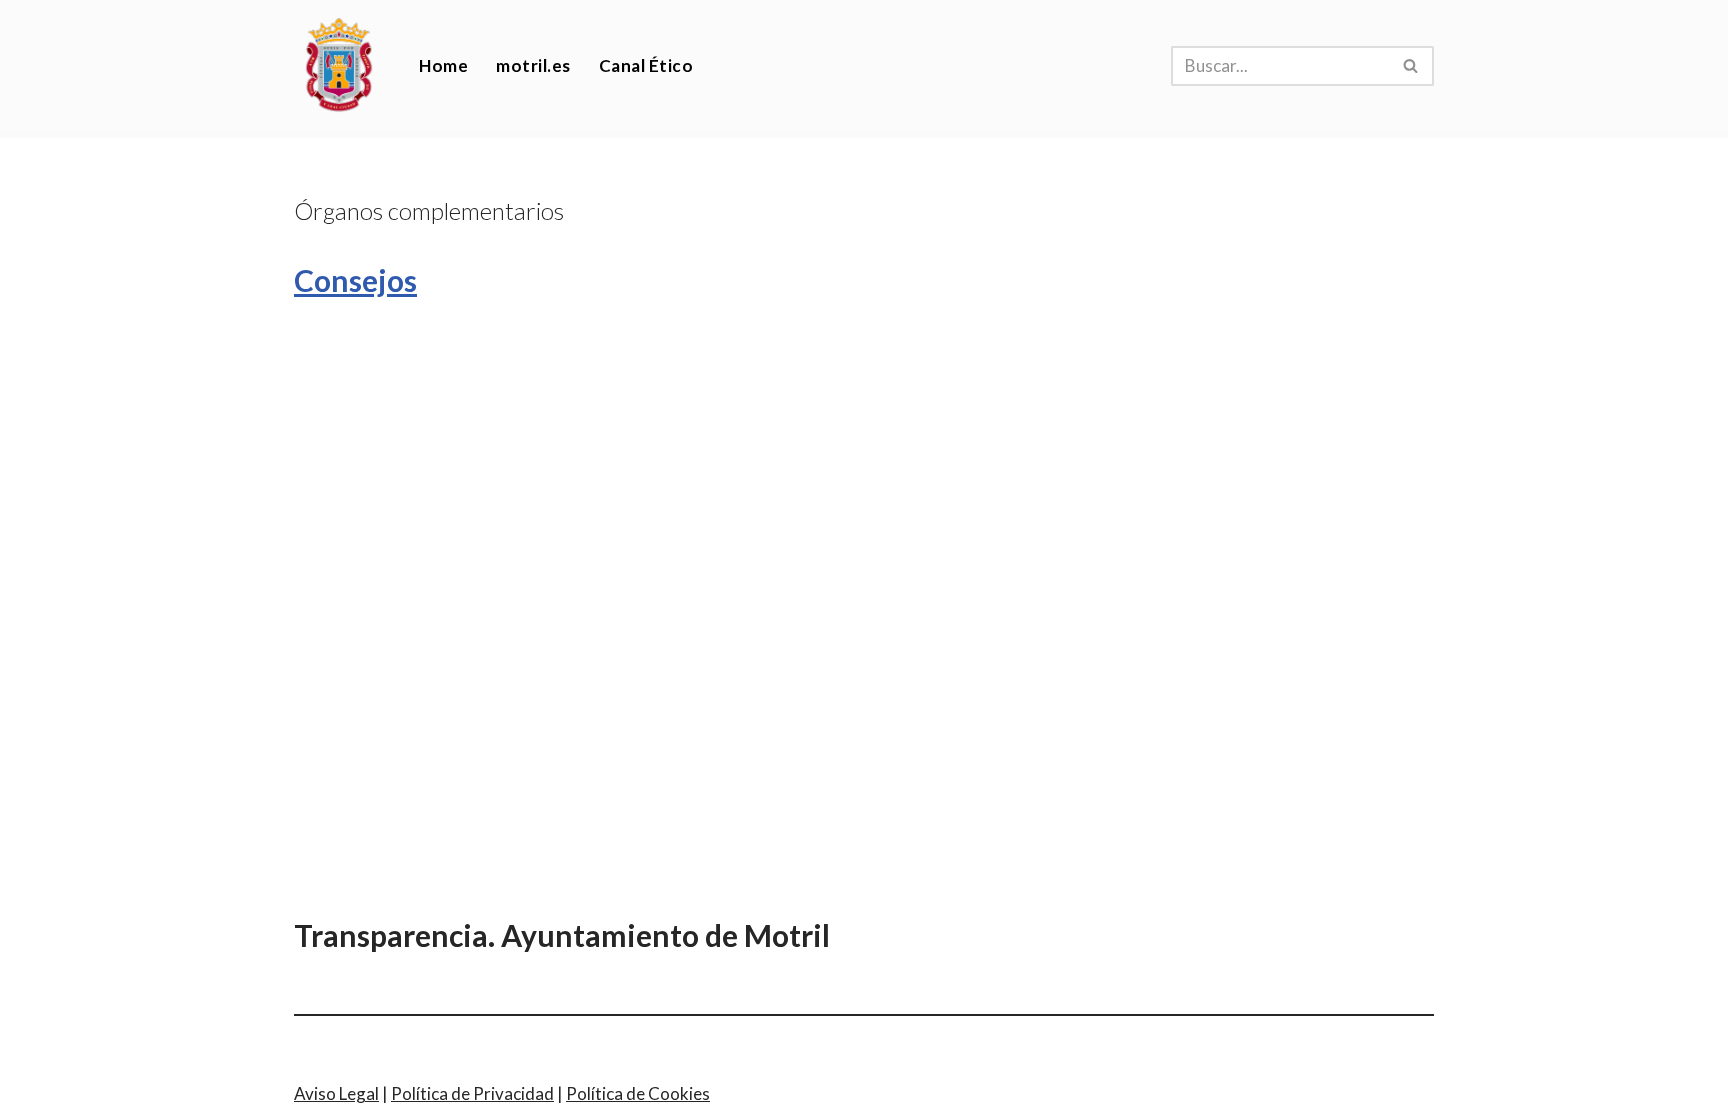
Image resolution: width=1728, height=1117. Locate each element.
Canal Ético (646, 65)
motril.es (533, 65)
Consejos (355, 280)
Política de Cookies (638, 1093)
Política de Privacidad (472, 1093)
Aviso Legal (336, 1093)
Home (443, 65)
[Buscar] (1411, 66)
